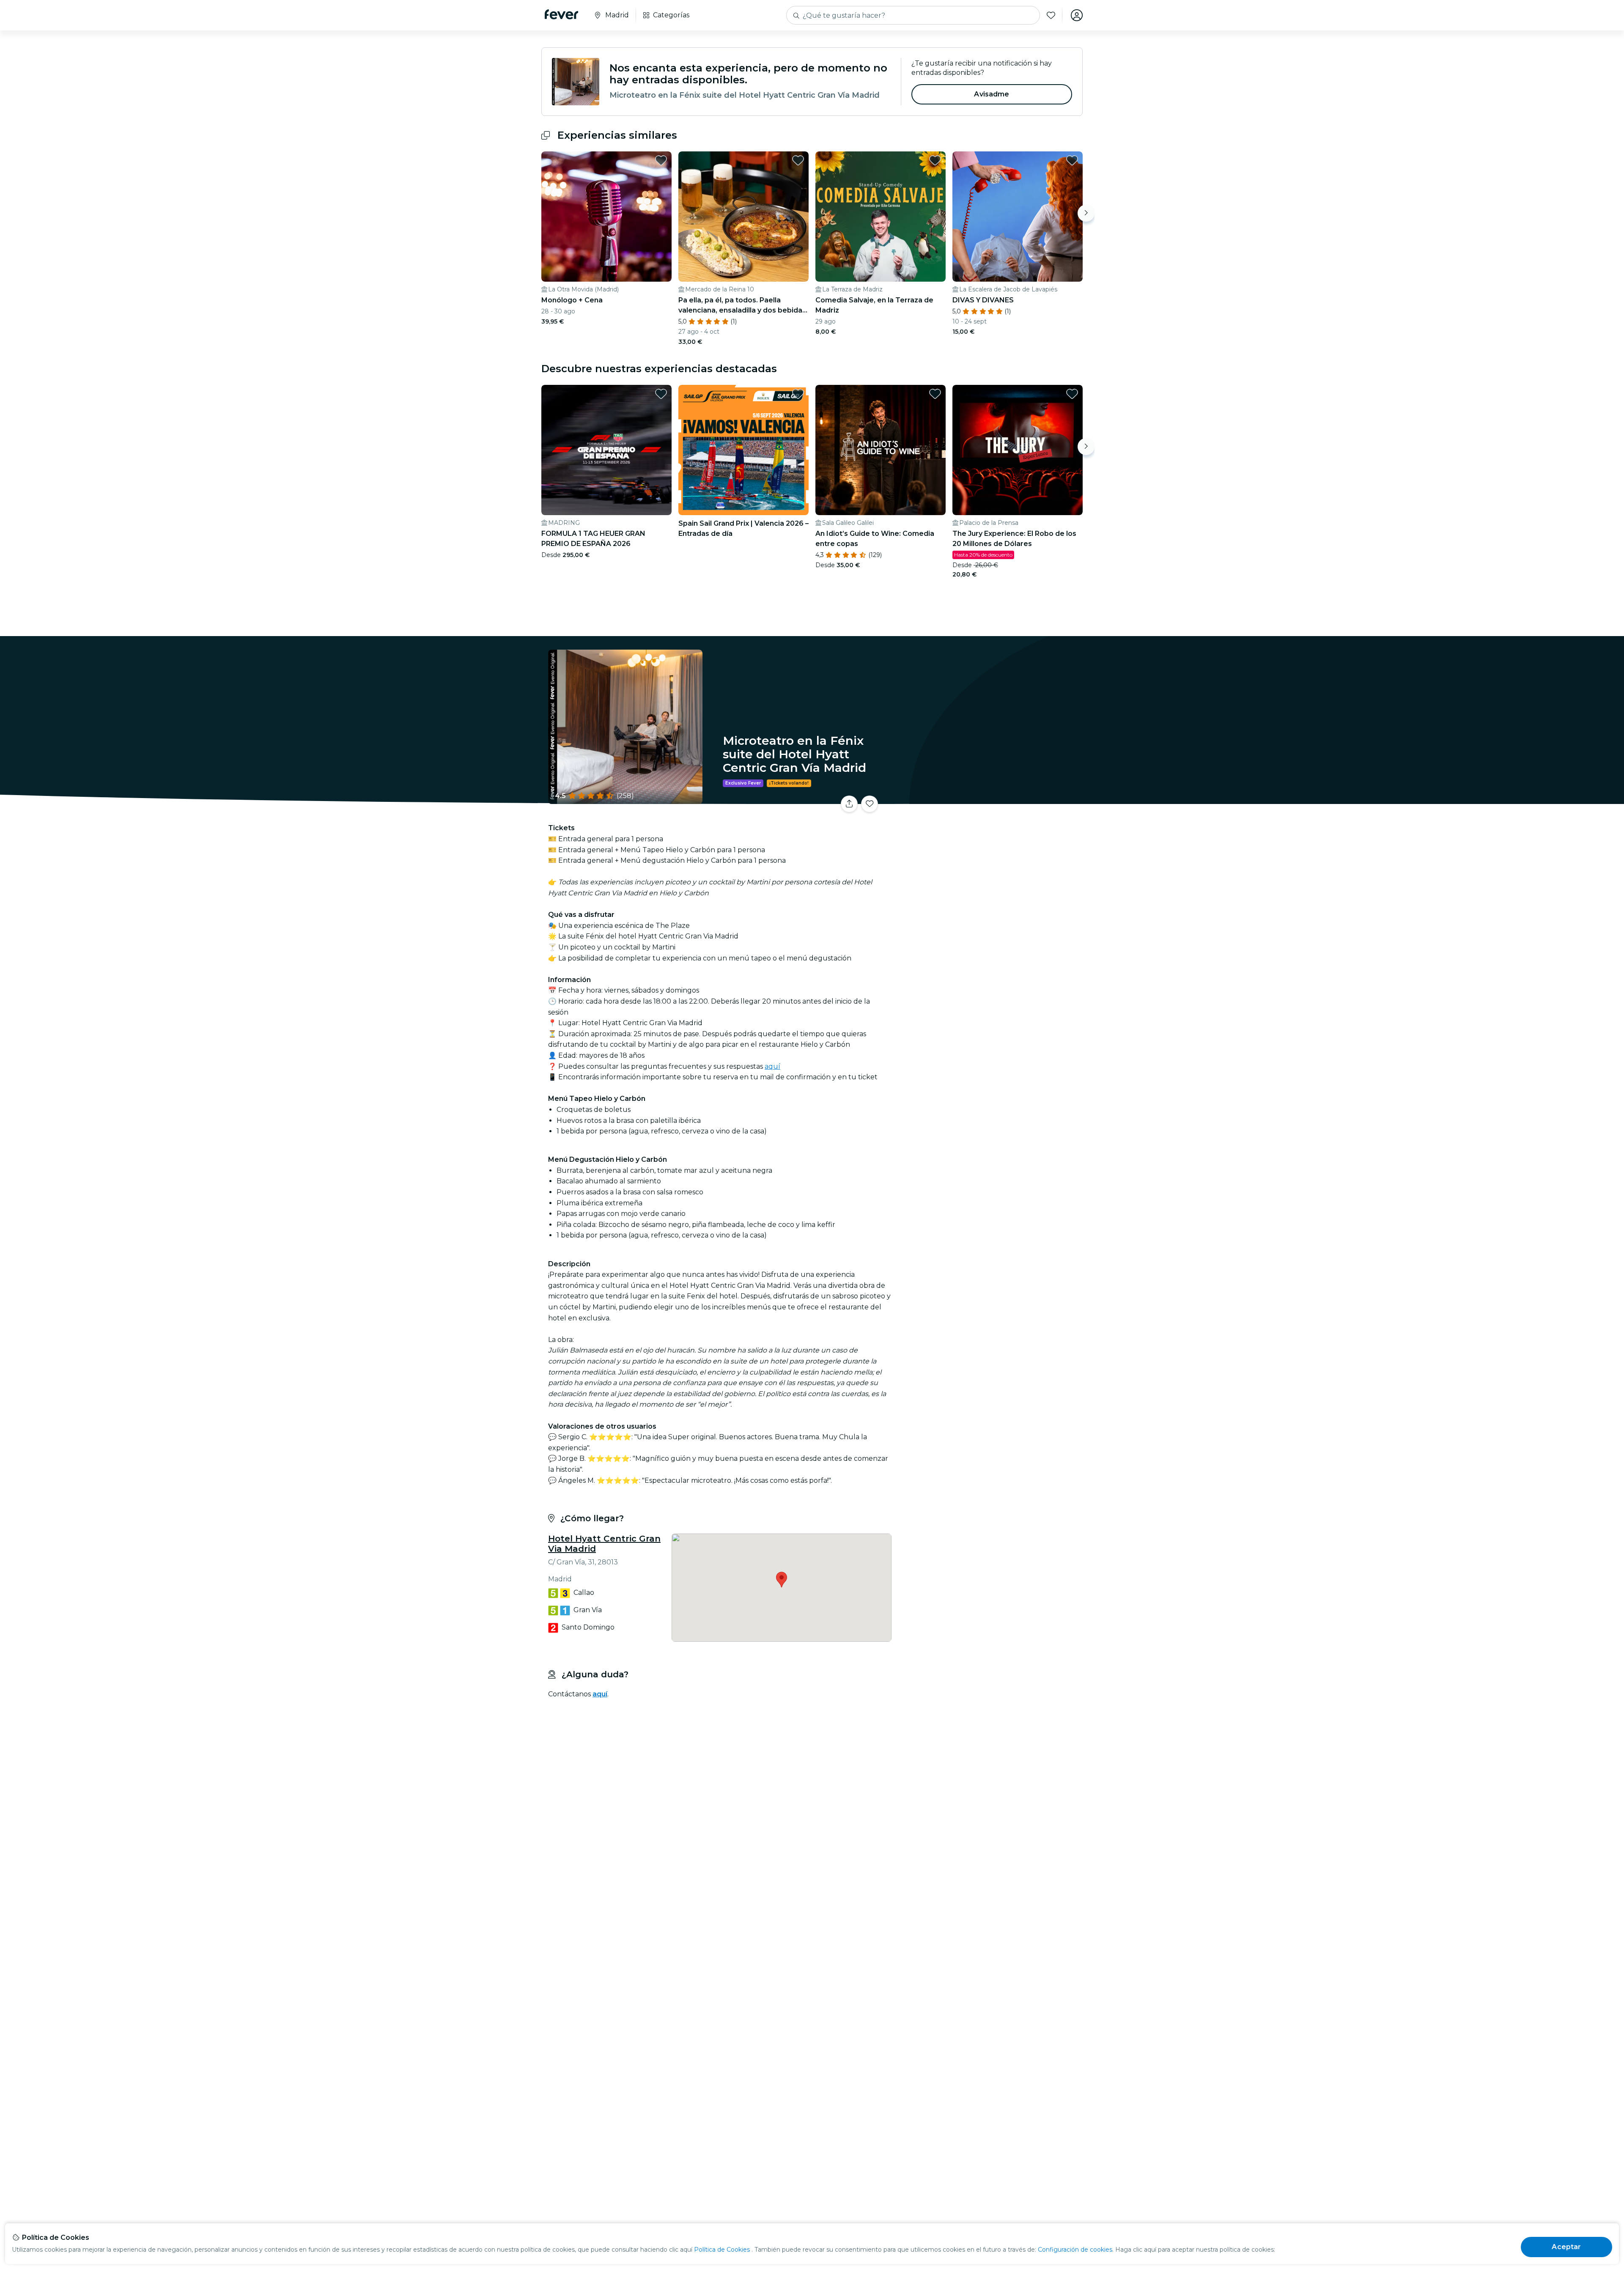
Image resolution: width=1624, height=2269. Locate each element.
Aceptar (1566, 2247)
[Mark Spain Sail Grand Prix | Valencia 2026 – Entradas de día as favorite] (798, 394)
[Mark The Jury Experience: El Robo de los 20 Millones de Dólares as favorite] (1072, 394)
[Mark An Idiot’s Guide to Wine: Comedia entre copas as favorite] (935, 394)
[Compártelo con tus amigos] (849, 804)
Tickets (989, 799)
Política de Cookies (722, 2250)
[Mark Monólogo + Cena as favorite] (661, 160)
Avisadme (992, 94)
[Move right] (1086, 213)
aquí (772, 1066)
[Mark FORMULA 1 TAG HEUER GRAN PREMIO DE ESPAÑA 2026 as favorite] (661, 394)
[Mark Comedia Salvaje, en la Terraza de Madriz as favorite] (935, 160)
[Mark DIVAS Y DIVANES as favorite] (1072, 160)
